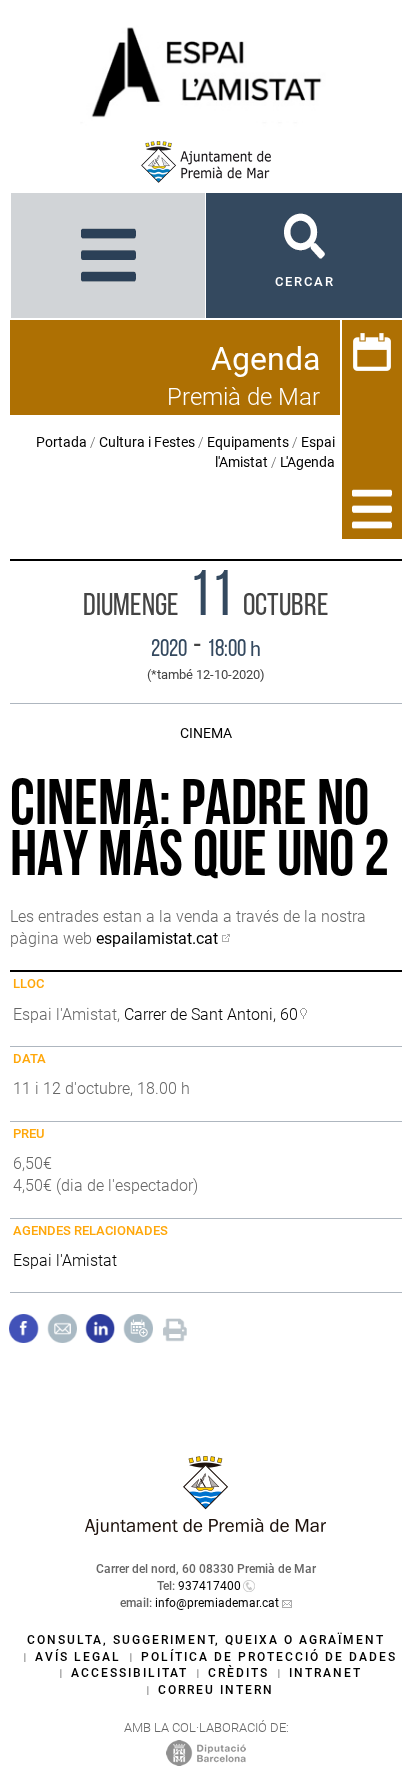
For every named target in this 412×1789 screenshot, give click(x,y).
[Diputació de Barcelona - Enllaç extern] (206, 1752)
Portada (61, 442)
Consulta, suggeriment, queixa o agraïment (206, 1640)
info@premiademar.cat (217, 1603)
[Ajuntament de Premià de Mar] (206, 162)
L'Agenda (307, 462)
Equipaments (248, 442)
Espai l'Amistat (65, 1260)
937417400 (209, 1586)
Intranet (325, 1673)
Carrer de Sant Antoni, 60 (211, 1014)
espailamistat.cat (157, 938)
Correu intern (216, 1690)
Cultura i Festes (147, 442)
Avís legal (78, 1657)
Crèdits (238, 1673)
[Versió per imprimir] (175, 1327)
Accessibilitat (129, 1673)
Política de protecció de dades (269, 1657)
